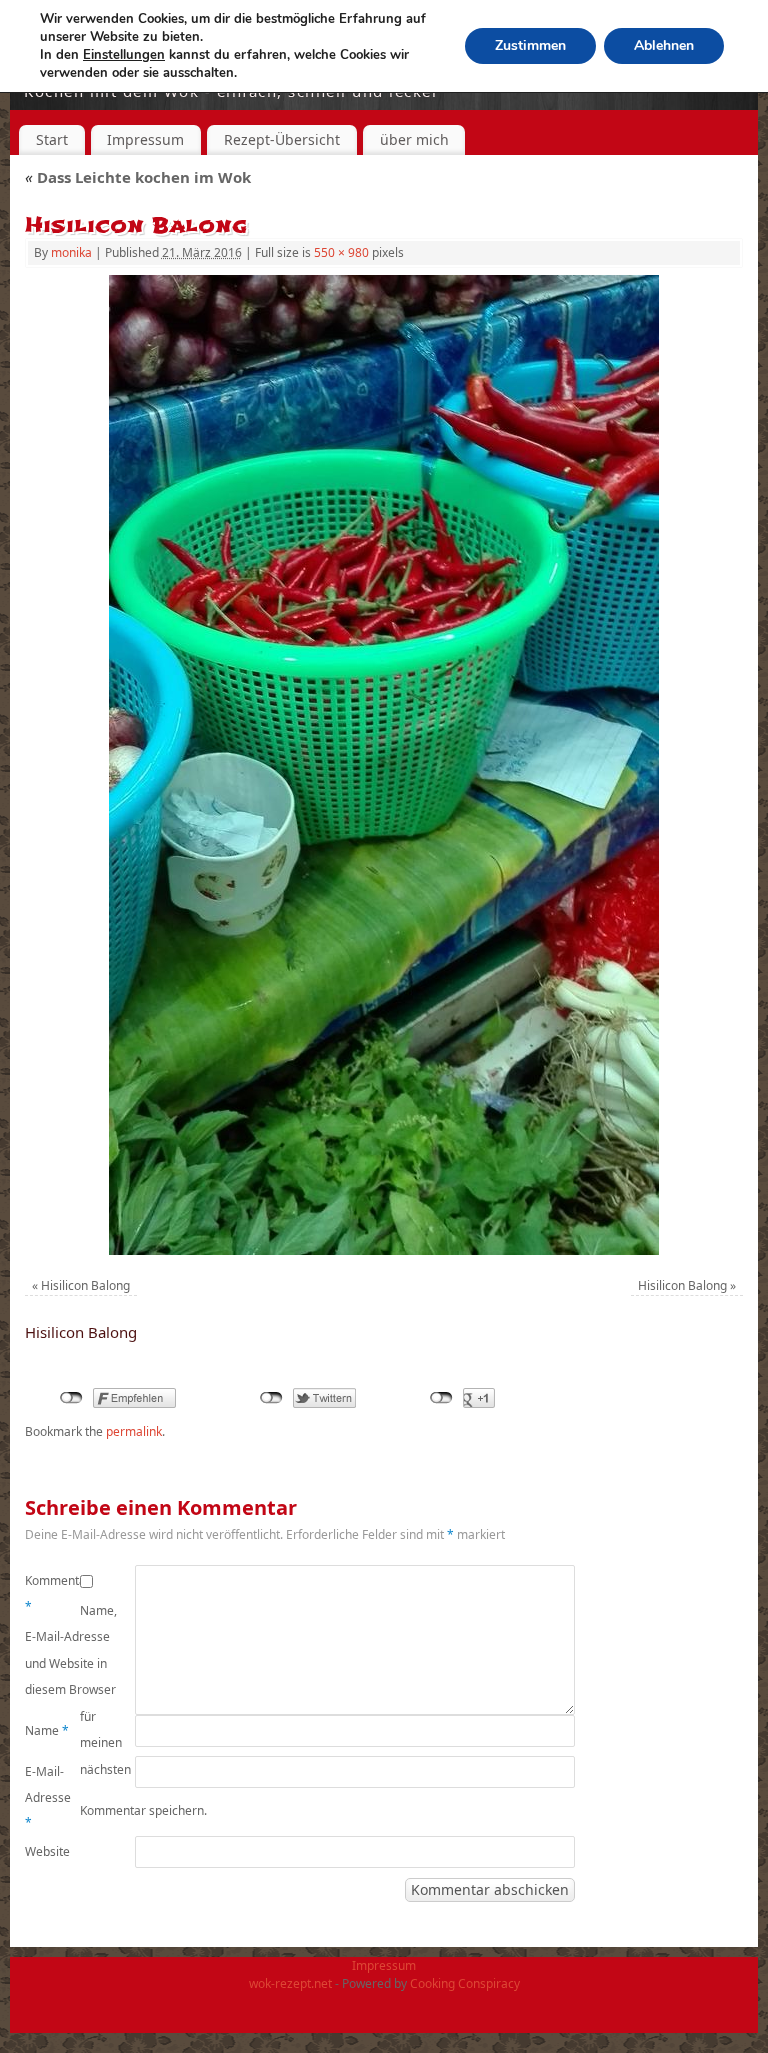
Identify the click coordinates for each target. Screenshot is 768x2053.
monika (71, 252)
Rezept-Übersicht (282, 139)
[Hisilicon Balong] (384, 765)
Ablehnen (664, 45)
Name (47, 1730)
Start (52, 139)
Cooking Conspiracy (465, 1983)
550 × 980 (341, 252)
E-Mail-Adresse (48, 1797)
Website (47, 1851)
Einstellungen (124, 55)
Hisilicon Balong (85, 1285)
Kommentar (52, 1593)
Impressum (145, 139)
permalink (134, 1431)
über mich (414, 139)
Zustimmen (530, 45)
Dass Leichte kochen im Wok (138, 177)
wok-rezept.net (290, 1983)
